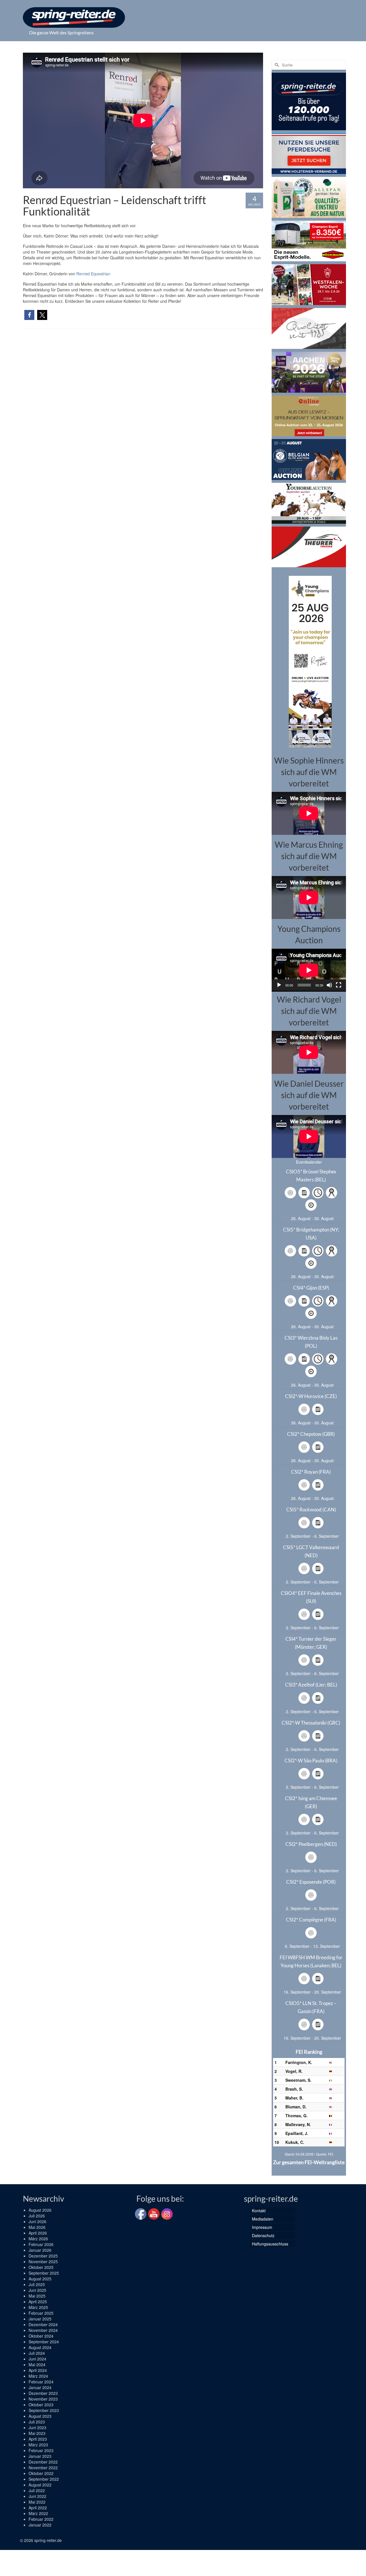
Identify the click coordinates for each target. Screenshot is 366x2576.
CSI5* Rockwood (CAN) (311, 1510)
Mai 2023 (37, 2433)
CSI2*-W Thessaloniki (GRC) (311, 1723)
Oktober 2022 (41, 2473)
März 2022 (38, 2513)
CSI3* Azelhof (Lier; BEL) (311, 1685)
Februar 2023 (41, 2450)
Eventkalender (309, 1162)
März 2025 (38, 2307)
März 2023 (38, 2445)
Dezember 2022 (43, 2462)
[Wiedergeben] (279, 985)
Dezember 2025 (43, 2256)
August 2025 (40, 2279)
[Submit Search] (276, 65)
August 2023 (40, 2416)
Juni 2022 (37, 2496)
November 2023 (43, 2399)
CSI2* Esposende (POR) (311, 1882)
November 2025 (43, 2261)
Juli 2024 (37, 2353)
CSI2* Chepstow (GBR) (311, 1434)
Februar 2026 (41, 2244)
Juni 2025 (37, 2290)
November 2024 (43, 2330)
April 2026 (38, 2233)
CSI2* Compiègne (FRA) (311, 1920)
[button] (29, 315)
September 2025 (44, 2273)
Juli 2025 (37, 2284)
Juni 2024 (37, 2359)
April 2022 (38, 2508)
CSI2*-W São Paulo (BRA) (311, 1761)
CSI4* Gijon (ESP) (311, 1288)
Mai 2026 (37, 2227)
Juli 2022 (37, 2490)
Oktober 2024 (41, 2336)
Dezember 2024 (43, 2324)
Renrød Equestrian (93, 274)
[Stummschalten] (329, 985)
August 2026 (40, 2210)
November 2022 (43, 2468)
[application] (309, 970)
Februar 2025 (41, 2313)
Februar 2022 (41, 2519)
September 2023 (44, 2410)
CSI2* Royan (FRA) (311, 1472)
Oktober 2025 (41, 2267)
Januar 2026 (40, 2250)
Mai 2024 (37, 2365)
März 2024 (38, 2376)
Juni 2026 (37, 2221)
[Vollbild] (339, 985)
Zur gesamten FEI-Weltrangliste (309, 2162)
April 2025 (38, 2302)
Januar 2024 (40, 2387)
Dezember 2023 (43, 2393)
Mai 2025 (37, 2296)
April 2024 (38, 2370)
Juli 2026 (37, 2216)
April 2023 (38, 2439)
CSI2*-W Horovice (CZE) (311, 1396)
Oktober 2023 (41, 2405)
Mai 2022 (37, 2502)
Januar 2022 (40, 2525)
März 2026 (38, 2239)
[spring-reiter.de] (74, 17)
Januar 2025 (40, 2319)
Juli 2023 (37, 2422)
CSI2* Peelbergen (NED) (311, 1844)
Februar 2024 (41, 2382)
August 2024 (40, 2347)
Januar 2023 (40, 2456)
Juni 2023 (37, 2427)
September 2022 (44, 2479)
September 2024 (44, 2342)
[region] (309, 661)
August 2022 (40, 2485)
